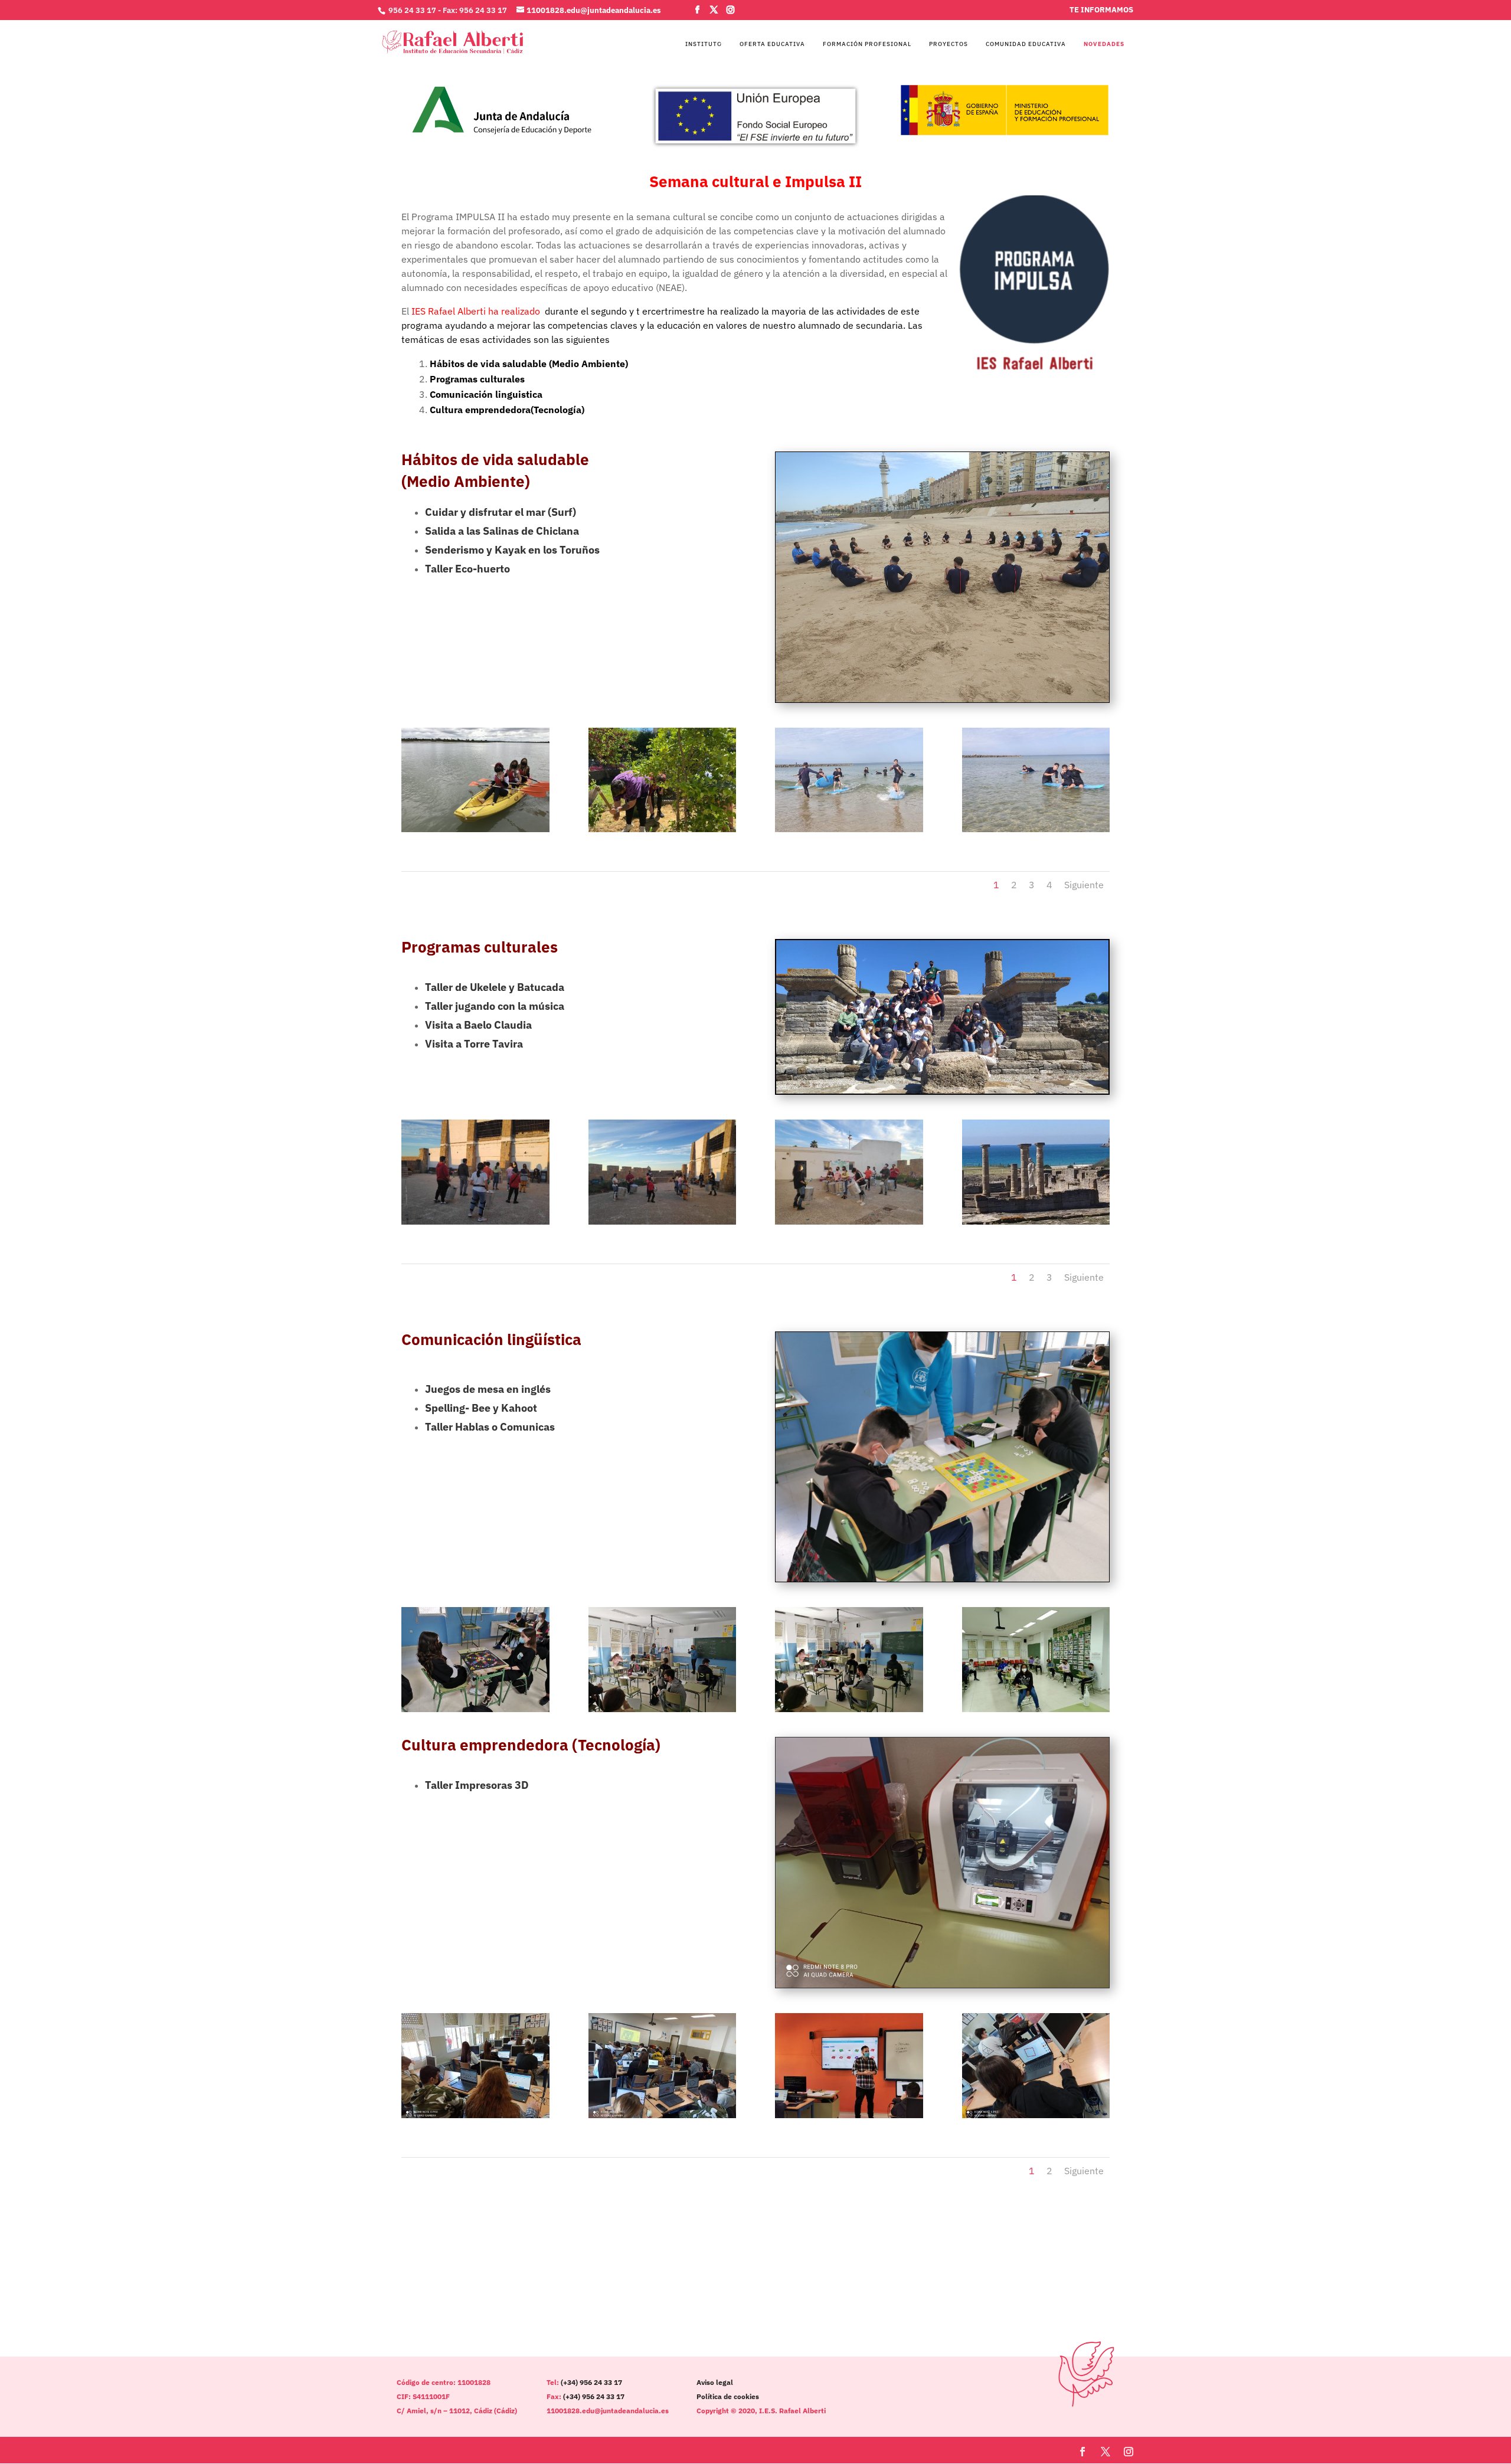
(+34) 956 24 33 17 (591, 2382)
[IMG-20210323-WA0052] (475, 2115)
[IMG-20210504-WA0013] (1036, 829)
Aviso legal (715, 2382)
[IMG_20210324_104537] (663, 1709)
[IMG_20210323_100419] (849, 2115)
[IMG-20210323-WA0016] (663, 2115)
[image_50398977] (475, 829)
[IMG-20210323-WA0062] (1036, 1222)
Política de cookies (728, 2396)
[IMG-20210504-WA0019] (849, 829)
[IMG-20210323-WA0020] (1036, 2115)
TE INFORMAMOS (1101, 10)
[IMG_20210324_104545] (849, 1709)
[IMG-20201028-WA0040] (475, 1222)
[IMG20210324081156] (1036, 1709)
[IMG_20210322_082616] (475, 1709)
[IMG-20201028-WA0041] (849, 1222)
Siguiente (1084, 885)
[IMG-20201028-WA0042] (663, 1222)
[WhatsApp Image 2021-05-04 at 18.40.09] (663, 829)
